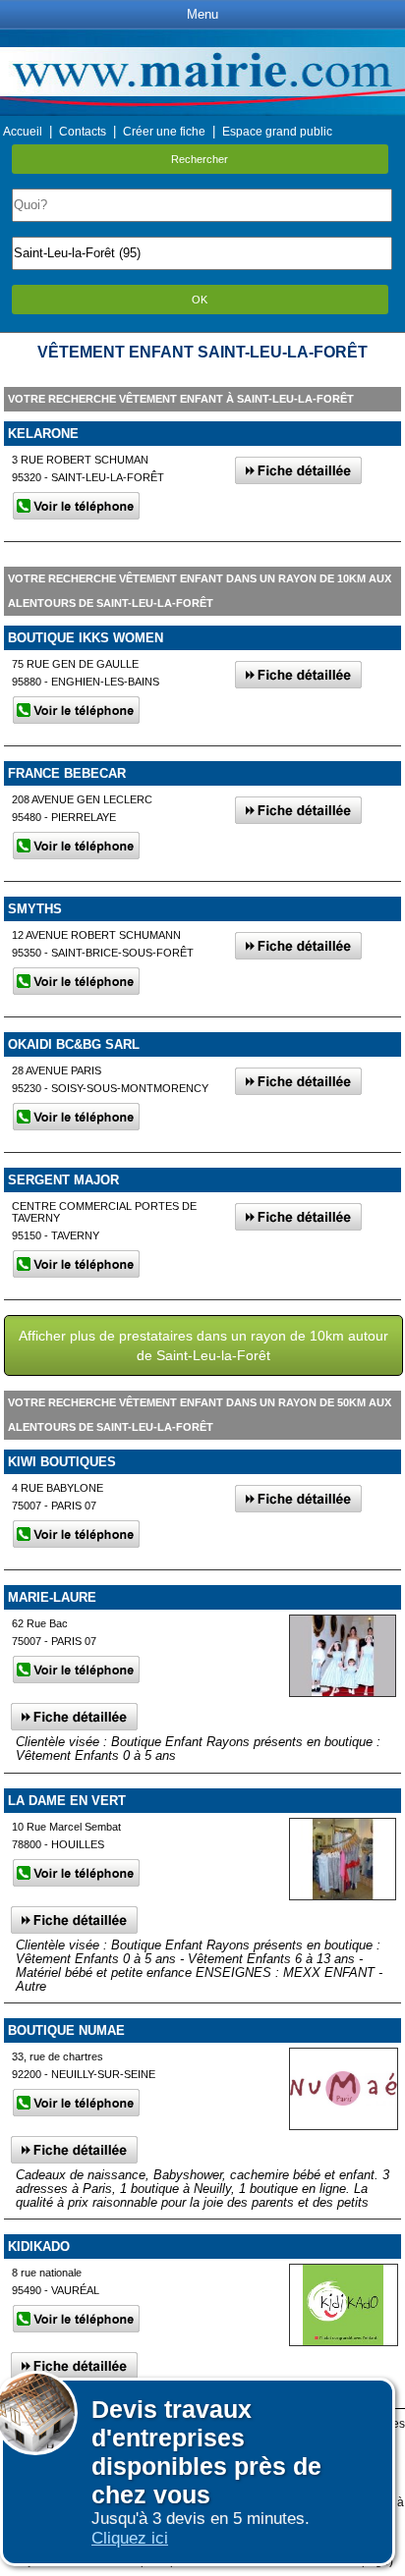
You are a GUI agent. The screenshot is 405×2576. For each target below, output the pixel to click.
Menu (202, 14)
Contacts (83, 132)
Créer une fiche (164, 132)
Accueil (23, 132)
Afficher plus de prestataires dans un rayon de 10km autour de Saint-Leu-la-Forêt (203, 1345)
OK (200, 300)
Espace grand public (277, 132)
